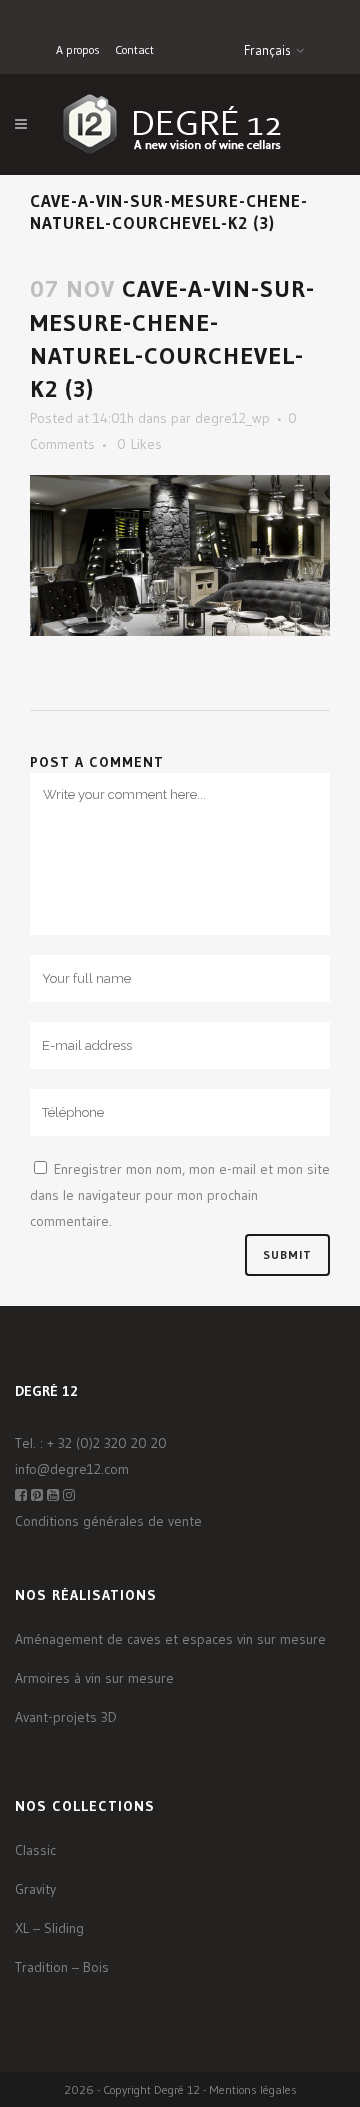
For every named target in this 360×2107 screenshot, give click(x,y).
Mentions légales (253, 2089)
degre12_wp (232, 418)
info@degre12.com (72, 1469)
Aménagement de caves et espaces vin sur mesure (170, 1639)
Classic (35, 1850)
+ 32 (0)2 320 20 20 (107, 1443)
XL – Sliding (49, 1928)
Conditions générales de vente (108, 1521)
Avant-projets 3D (66, 1717)
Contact (134, 49)
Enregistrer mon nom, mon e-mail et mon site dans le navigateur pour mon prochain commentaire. (180, 1195)
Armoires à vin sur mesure (94, 1678)
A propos (78, 49)
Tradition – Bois (62, 1967)
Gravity (35, 1889)
